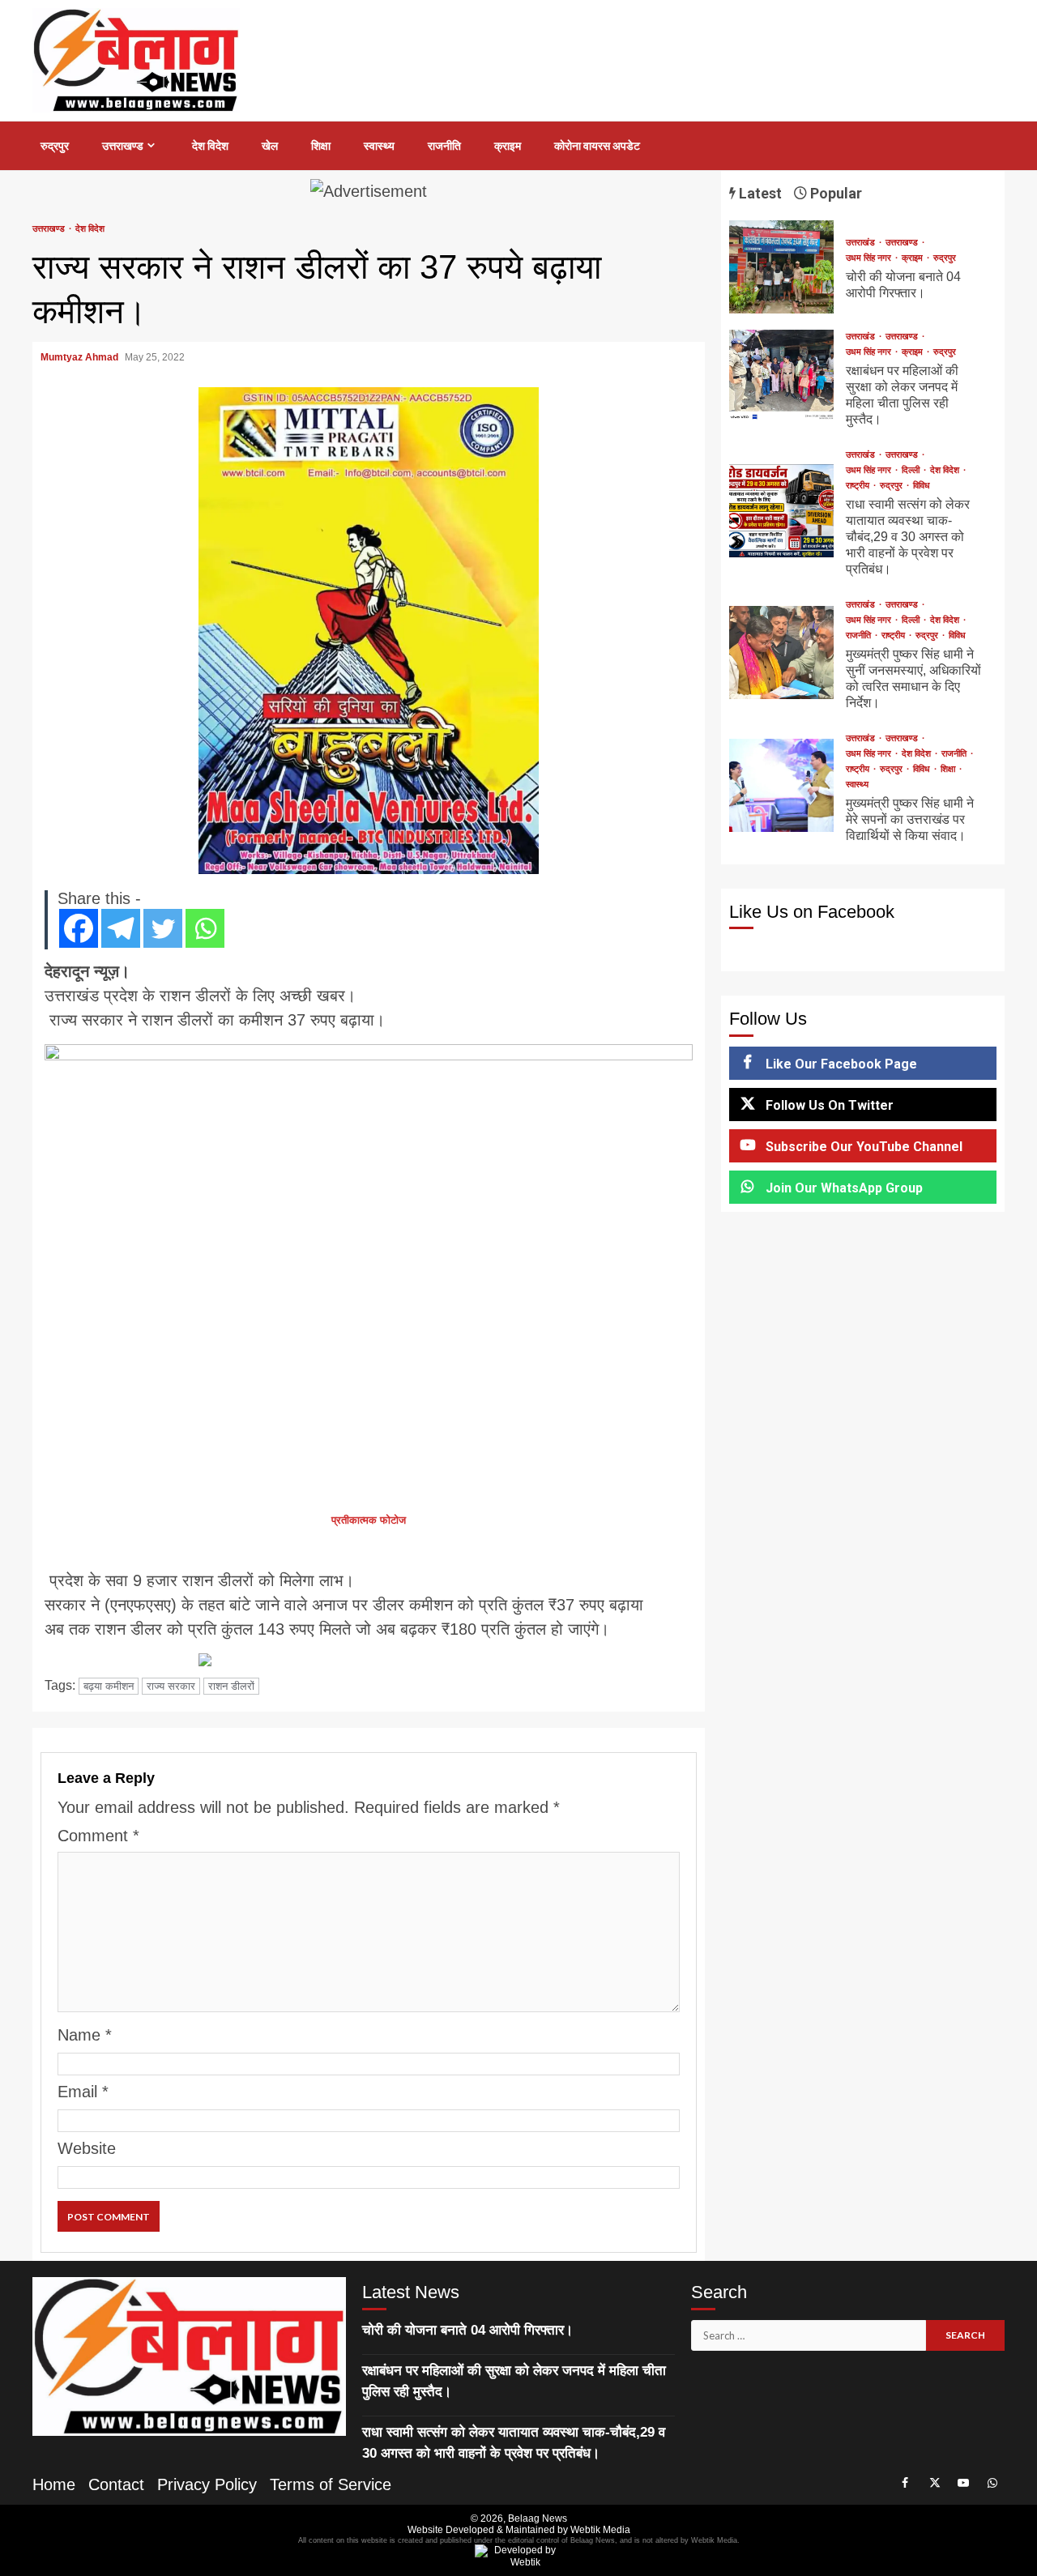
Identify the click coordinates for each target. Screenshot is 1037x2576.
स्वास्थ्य (379, 146)
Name (85, 2035)
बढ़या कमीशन (109, 1686)
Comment (98, 1836)
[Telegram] (121, 928)
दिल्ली (912, 470)
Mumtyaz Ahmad (81, 357)
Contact (116, 2484)
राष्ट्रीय (859, 486)
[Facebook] (79, 928)
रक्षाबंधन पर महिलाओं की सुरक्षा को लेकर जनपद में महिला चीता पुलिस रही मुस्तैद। (781, 376)
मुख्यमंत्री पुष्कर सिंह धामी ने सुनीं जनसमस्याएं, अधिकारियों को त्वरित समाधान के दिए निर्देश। (781, 653)
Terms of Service (331, 2484)
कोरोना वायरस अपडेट (597, 146)
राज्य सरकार (171, 1686)
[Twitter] (163, 928)
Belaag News (538, 2518)
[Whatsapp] (205, 928)
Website (87, 2148)
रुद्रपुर (55, 146)
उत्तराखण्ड (123, 146)
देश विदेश (210, 146)
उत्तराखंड (862, 243)
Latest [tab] (759, 193)
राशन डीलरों (231, 1686)
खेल (270, 146)
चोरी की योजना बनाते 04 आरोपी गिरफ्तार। (781, 267)
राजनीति (444, 146)
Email (83, 2092)
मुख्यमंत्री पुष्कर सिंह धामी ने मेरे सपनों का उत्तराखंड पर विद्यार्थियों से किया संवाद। (781, 785)
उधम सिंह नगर (870, 258)
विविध (922, 486)
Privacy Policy (207, 2484)
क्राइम (508, 146)
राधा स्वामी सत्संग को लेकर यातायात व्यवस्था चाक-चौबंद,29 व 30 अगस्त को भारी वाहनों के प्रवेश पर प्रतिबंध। (781, 511)
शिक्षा (321, 146)
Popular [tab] (834, 193)
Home (54, 2484)
